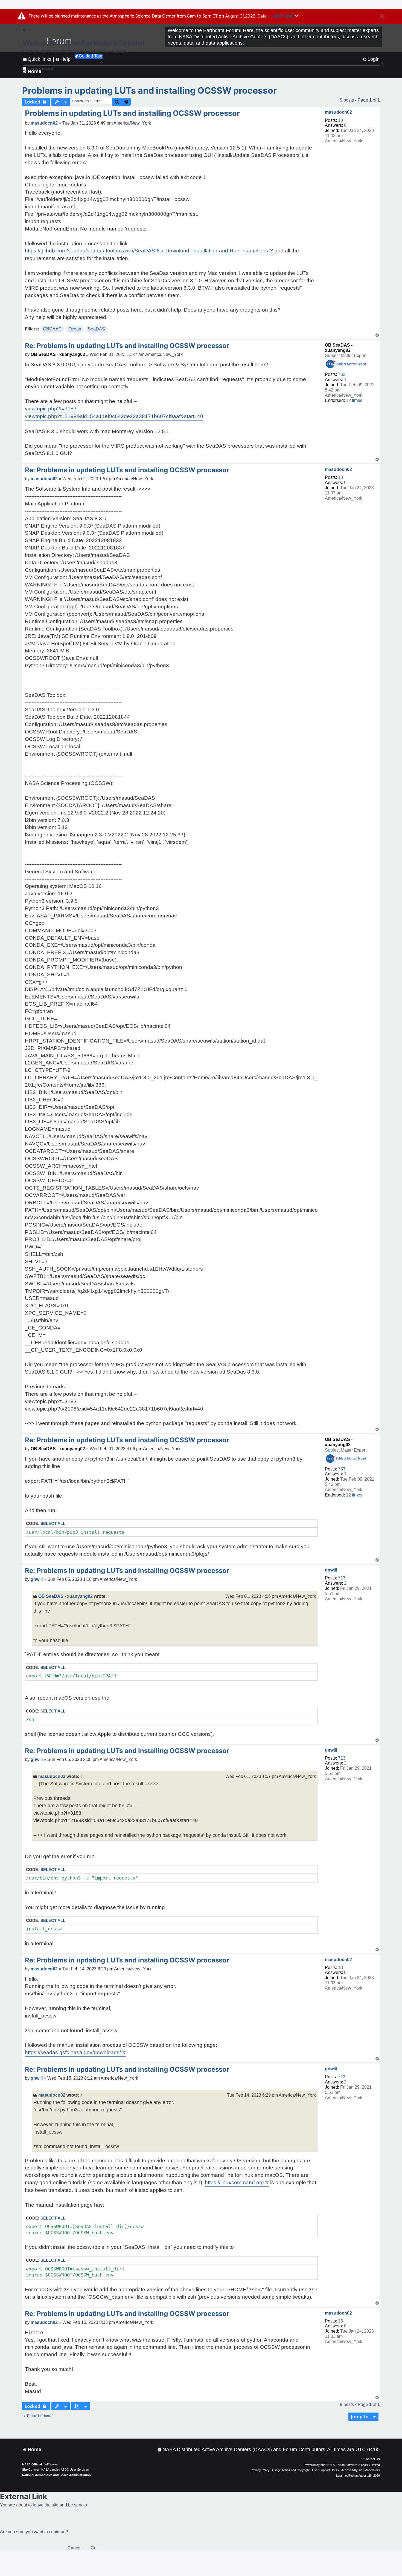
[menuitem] (241, 2450)
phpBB (325, 2465)
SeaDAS (96, 329)
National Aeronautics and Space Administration (56, 2475)
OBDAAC (52, 329)
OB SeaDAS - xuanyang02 (58, 354)
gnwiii (331, 1570)
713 (342, 1578)
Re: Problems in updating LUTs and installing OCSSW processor (127, 346)
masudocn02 (338, 112)
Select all (53, 1523)
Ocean (75, 329)
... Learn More (281, 16)
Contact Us (372, 2459)
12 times (354, 400)
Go (94, 2548)
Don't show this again (41, 69)
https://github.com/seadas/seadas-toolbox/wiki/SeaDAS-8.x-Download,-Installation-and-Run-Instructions (147, 251)
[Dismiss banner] (382, 16)
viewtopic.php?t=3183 (51, 409)
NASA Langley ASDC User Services (65, 2469)
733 (342, 374)
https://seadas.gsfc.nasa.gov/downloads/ (73, 2052)
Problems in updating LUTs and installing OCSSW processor (149, 90)
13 (340, 120)
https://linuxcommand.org (234, 2182)
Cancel (75, 2548)
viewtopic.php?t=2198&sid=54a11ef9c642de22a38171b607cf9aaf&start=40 (114, 416)
